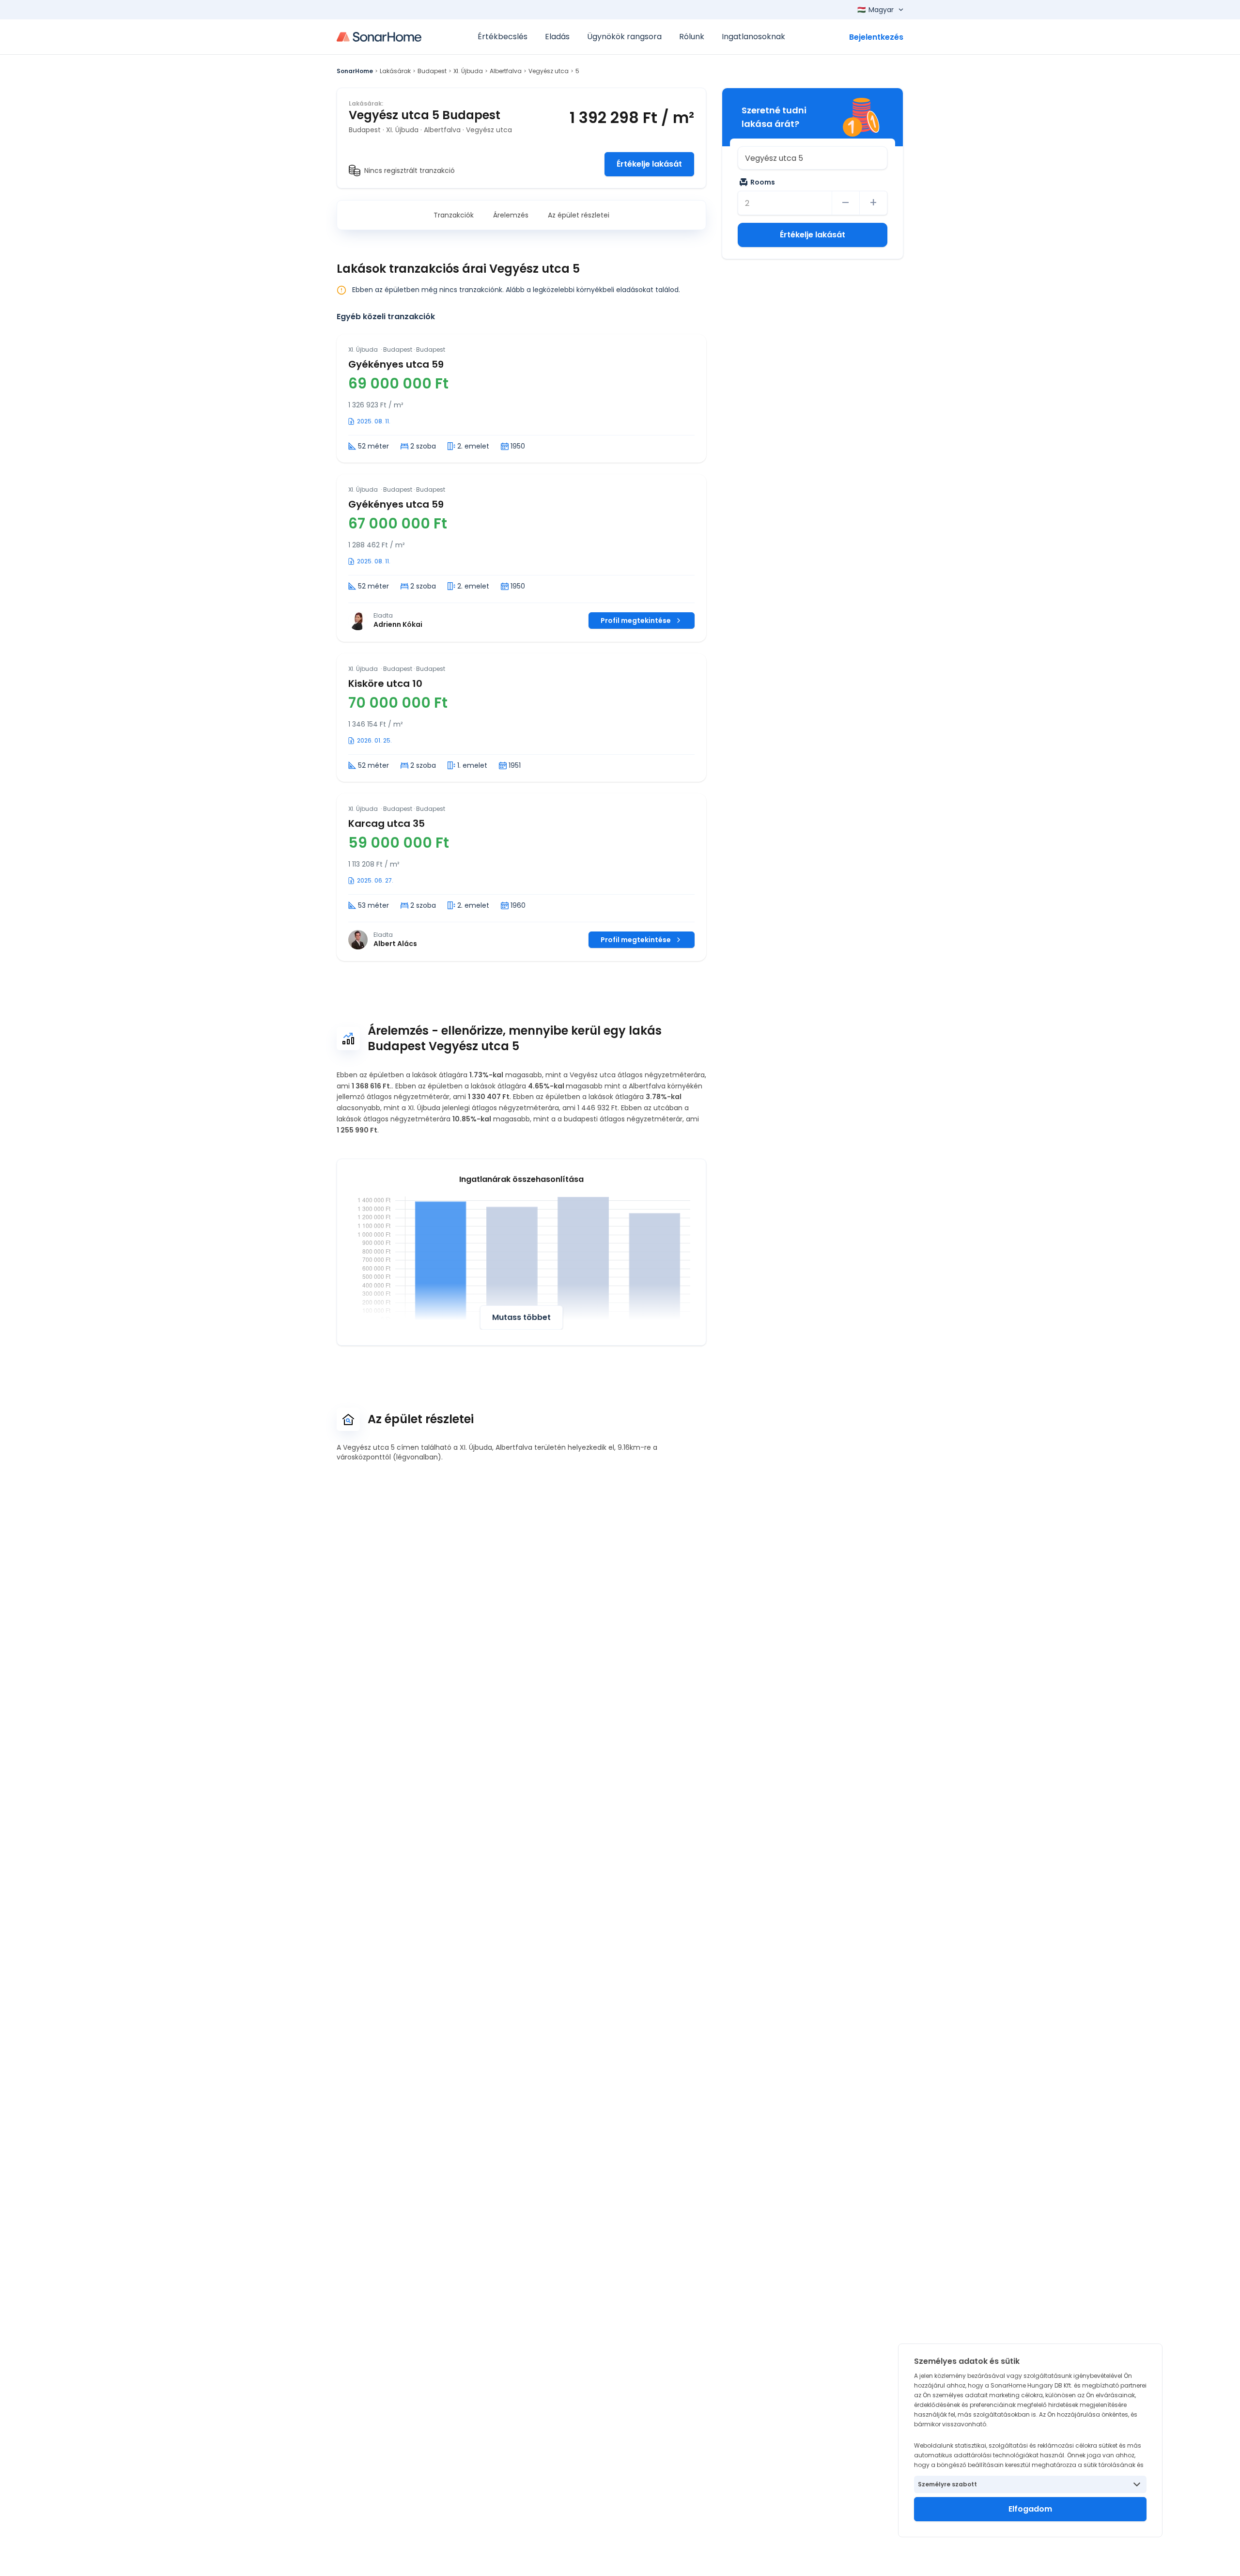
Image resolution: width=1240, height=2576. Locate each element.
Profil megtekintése (636, 621)
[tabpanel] (521, 648)
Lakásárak (395, 71)
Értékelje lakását (649, 164)
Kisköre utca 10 (385, 683)
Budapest (432, 71)
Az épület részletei (579, 215)
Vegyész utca (549, 71)
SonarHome (355, 71)
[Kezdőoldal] (379, 37)
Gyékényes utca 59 (396, 364)
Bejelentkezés (876, 37)
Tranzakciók (454, 215)
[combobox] (813, 158)
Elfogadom (1030, 2509)
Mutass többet (521, 1317)
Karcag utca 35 (387, 823)
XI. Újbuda (468, 71)
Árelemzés (511, 215)
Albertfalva (506, 71)
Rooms (763, 182)
